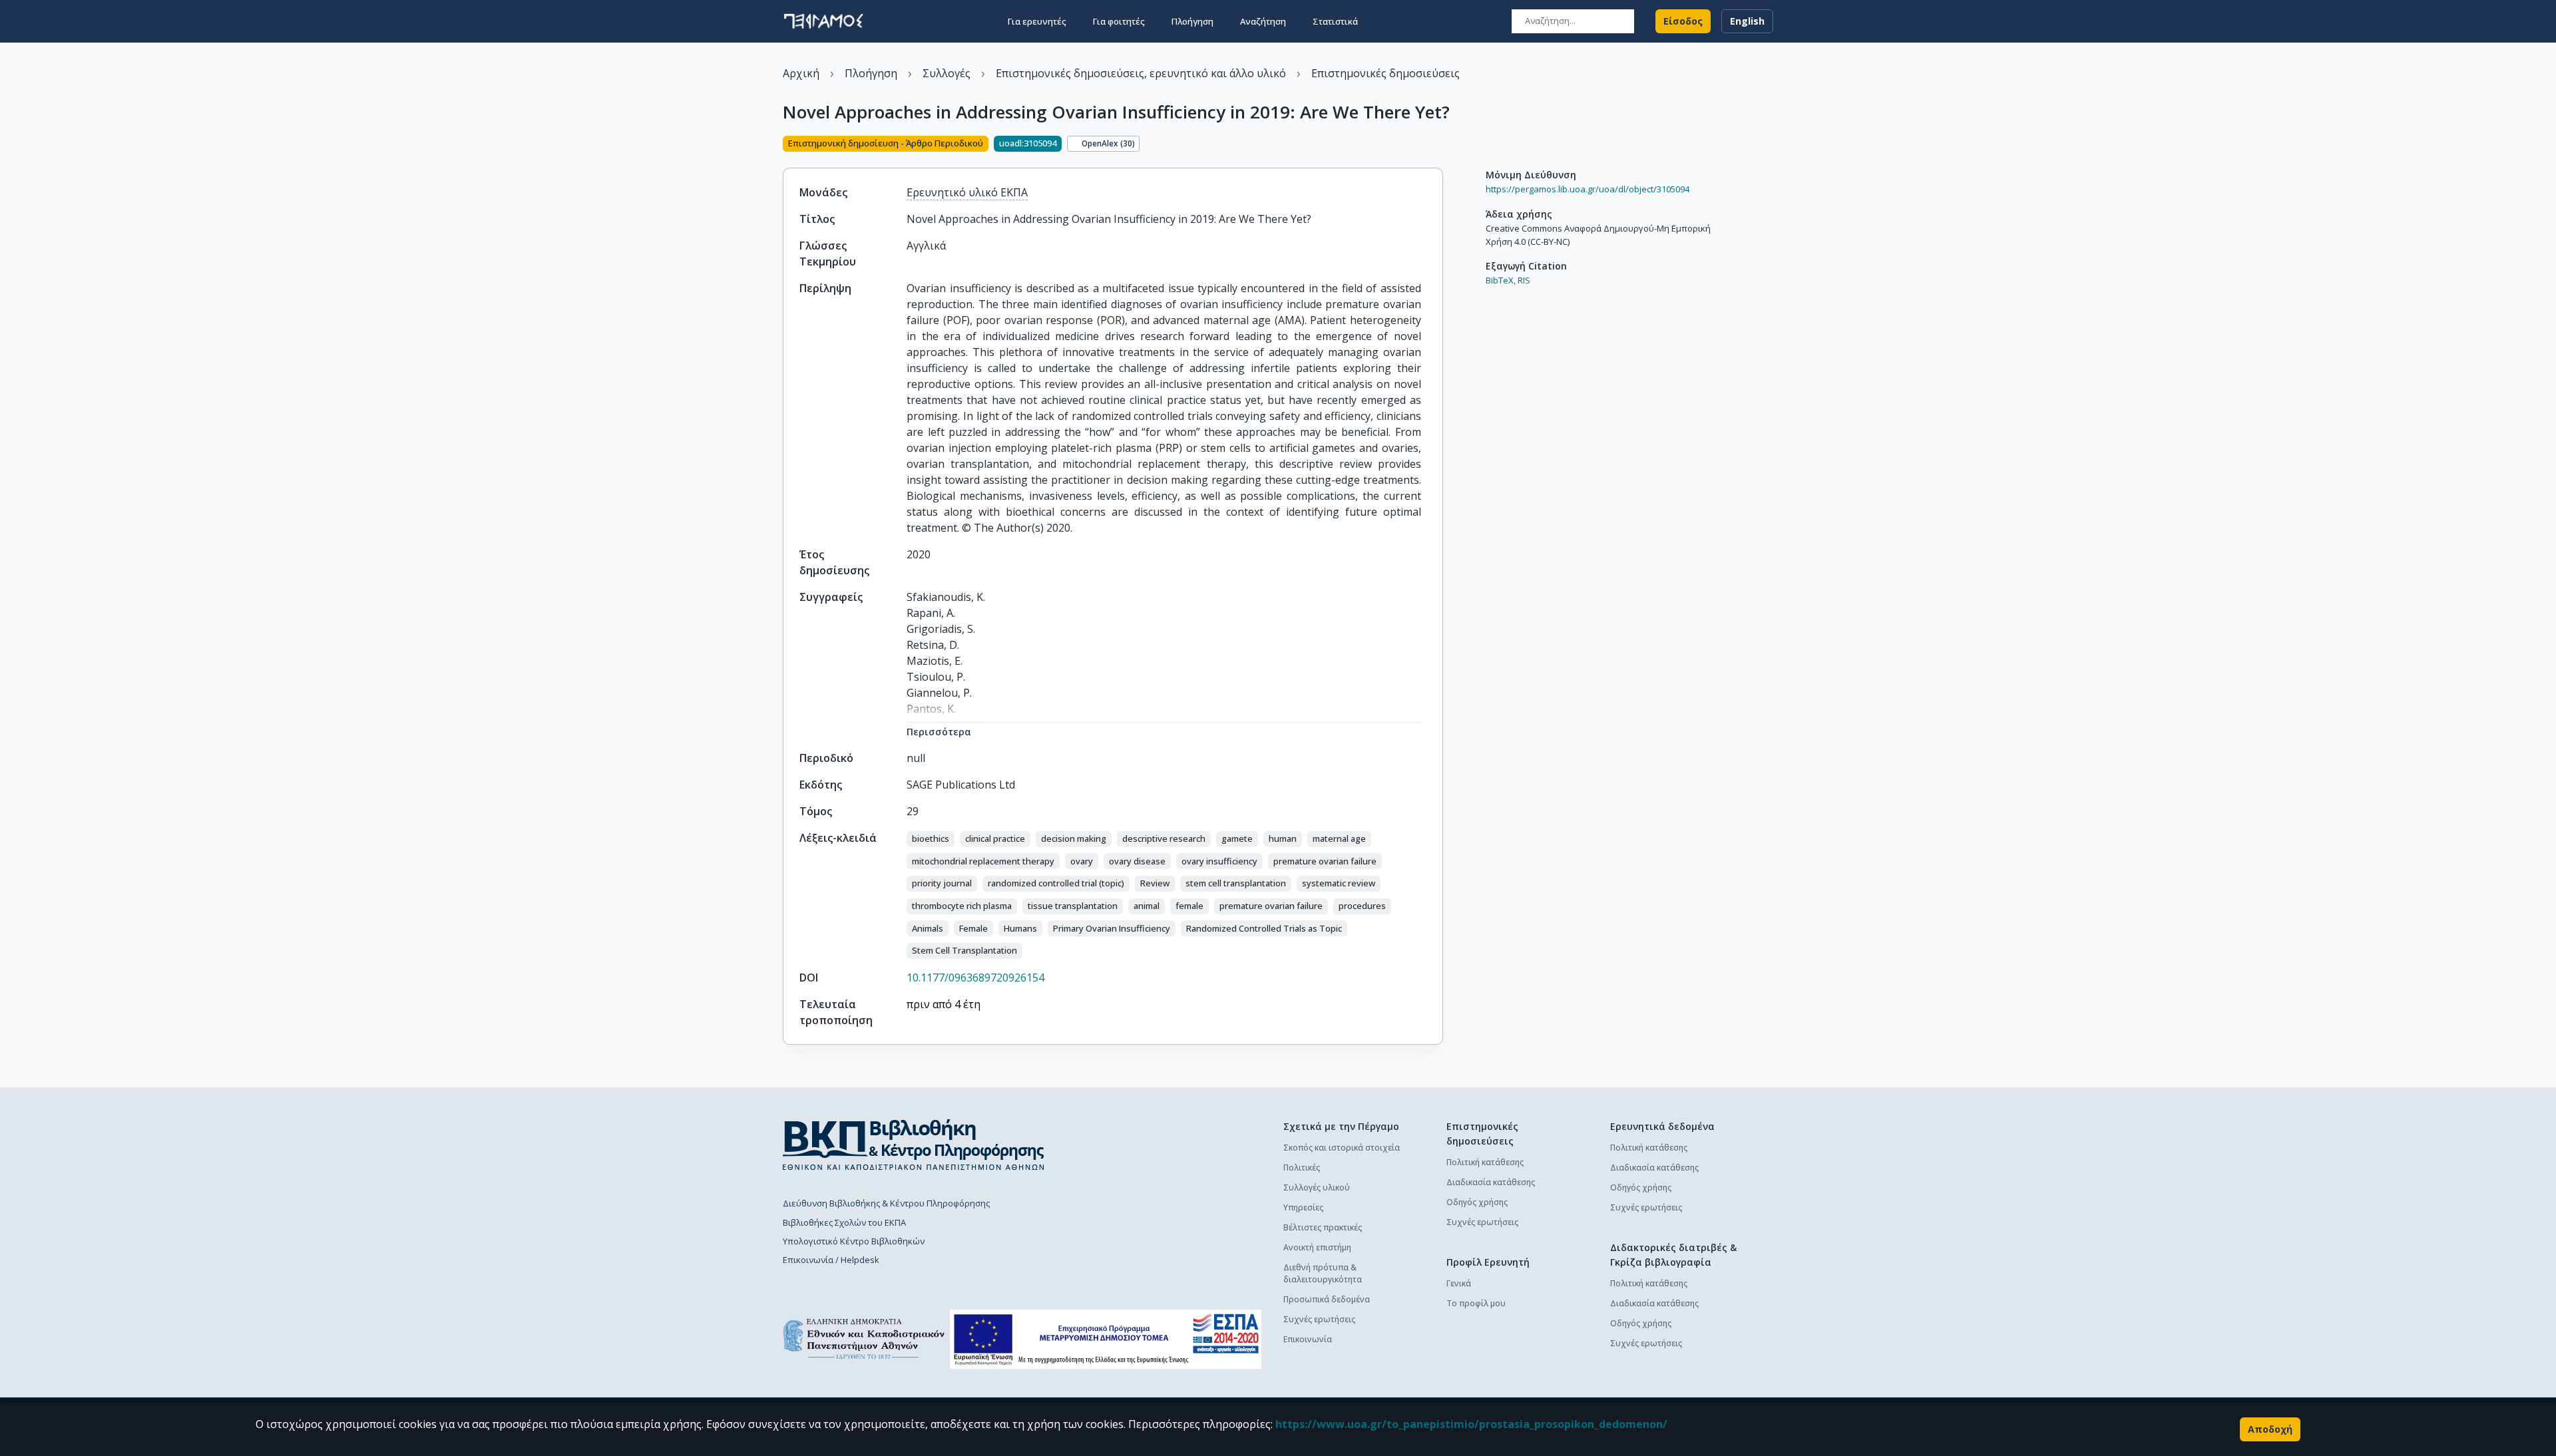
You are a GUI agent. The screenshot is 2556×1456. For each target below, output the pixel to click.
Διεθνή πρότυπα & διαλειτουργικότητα (1323, 1273)
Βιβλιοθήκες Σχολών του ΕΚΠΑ (844, 1222)
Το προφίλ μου (1476, 1303)
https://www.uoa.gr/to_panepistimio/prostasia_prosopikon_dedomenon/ (1471, 1424)
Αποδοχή (2270, 1429)
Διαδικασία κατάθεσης (1491, 1182)
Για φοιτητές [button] (1119, 21)
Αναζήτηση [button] (1263, 21)
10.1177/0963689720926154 (975, 978)
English (1747, 21)
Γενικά (1459, 1283)
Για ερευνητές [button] (1037, 21)
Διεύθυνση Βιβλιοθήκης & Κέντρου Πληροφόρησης (886, 1203)
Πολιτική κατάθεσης (1485, 1162)
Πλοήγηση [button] (1192, 21)
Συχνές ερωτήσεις (1319, 1319)
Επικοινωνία (1308, 1339)
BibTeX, (1501, 280)
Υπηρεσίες (1303, 1207)
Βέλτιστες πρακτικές (1323, 1227)
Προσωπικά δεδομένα (1327, 1299)
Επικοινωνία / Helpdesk (831, 1260)
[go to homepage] (823, 21)
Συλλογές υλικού (1317, 1187)
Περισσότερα (939, 732)
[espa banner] (1106, 1339)
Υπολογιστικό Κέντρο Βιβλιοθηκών (854, 1241)
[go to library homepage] (914, 1145)
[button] (931, 839)
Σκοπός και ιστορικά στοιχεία (1342, 1148)
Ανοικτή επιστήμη (1317, 1247)
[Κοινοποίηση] (1438, 145)
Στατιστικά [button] (1335, 21)
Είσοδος (1683, 21)
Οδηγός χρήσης (1477, 1202)
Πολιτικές (1302, 1168)
